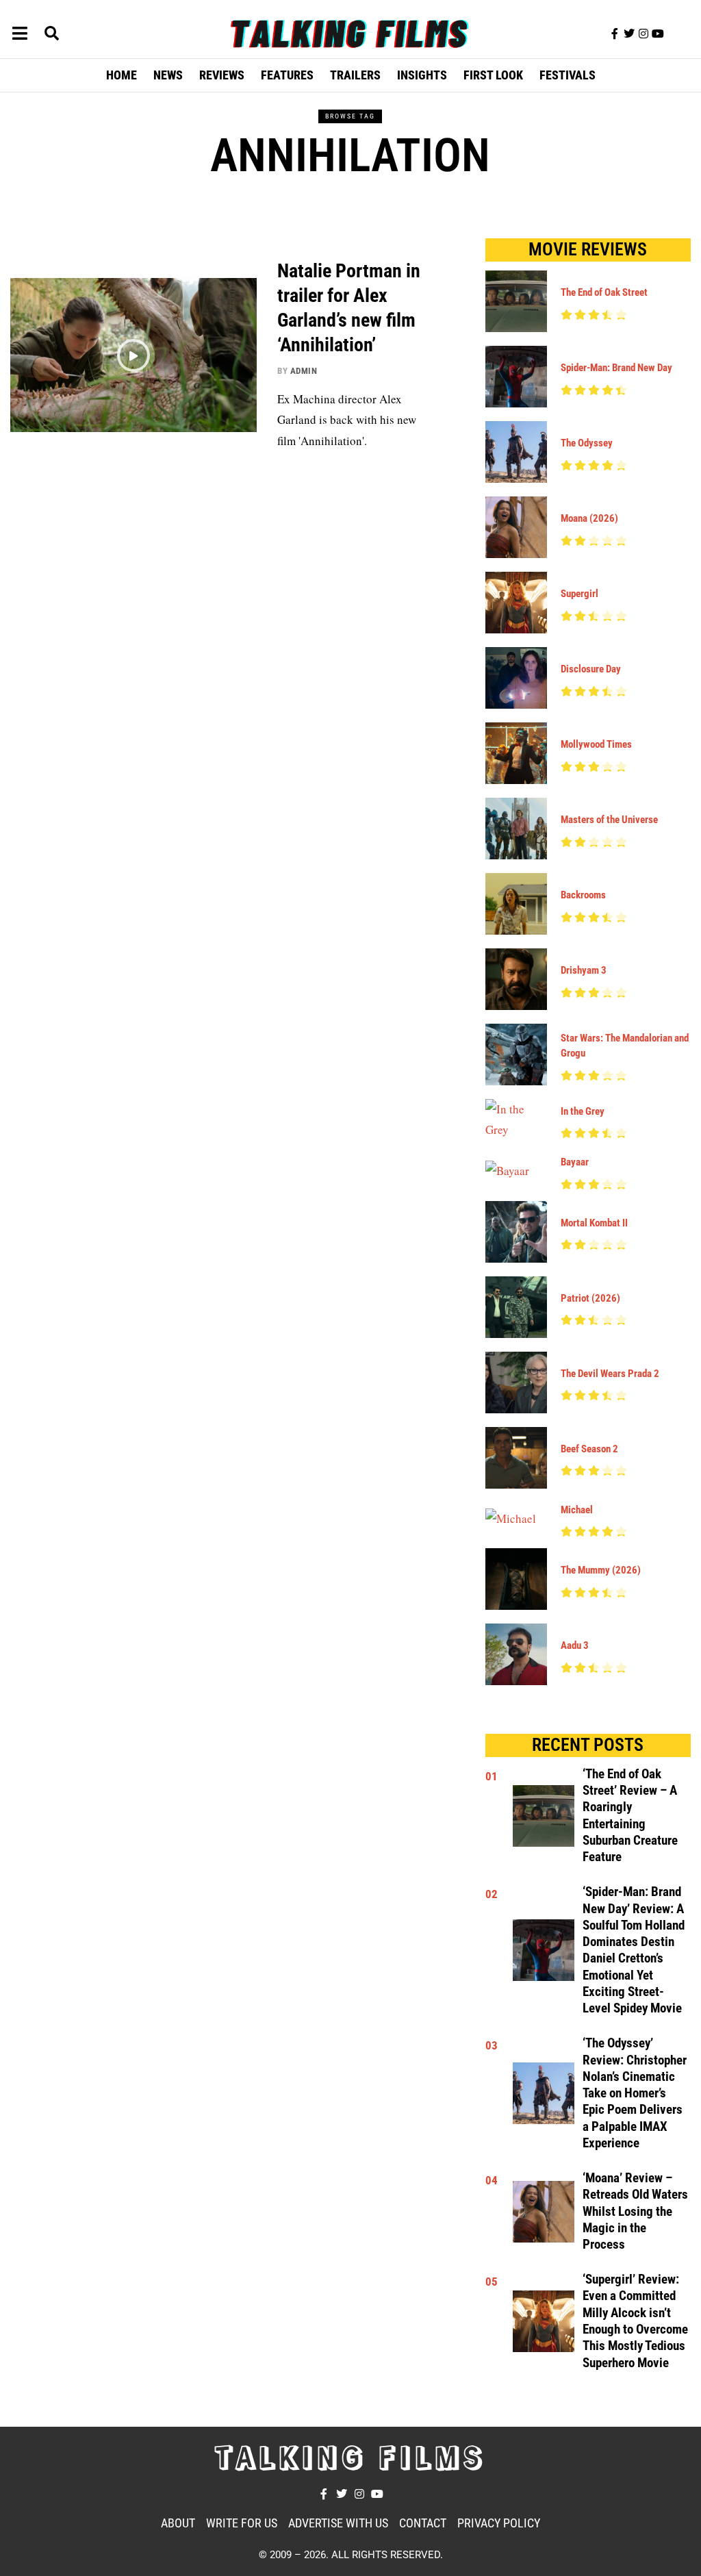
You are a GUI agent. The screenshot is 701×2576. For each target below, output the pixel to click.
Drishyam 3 (584, 970)
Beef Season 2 (589, 1449)
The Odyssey (587, 443)
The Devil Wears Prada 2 (610, 1374)
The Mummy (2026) (601, 1570)
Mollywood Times (596, 744)
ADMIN (304, 371)
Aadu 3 (575, 1645)
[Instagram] (643, 34)
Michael (577, 1510)
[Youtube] (658, 34)
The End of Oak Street (604, 292)
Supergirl (579, 594)
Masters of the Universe (609, 820)
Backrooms (583, 895)
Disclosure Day (591, 669)
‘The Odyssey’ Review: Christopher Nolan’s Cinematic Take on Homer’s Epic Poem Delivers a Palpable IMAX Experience (635, 2093)
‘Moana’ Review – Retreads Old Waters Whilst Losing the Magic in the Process (635, 2211)
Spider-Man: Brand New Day (616, 368)
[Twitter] (629, 34)
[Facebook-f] (615, 34)
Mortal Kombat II (594, 1223)
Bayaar (575, 1162)
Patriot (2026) (590, 1298)
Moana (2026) (589, 518)
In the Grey (583, 1111)
